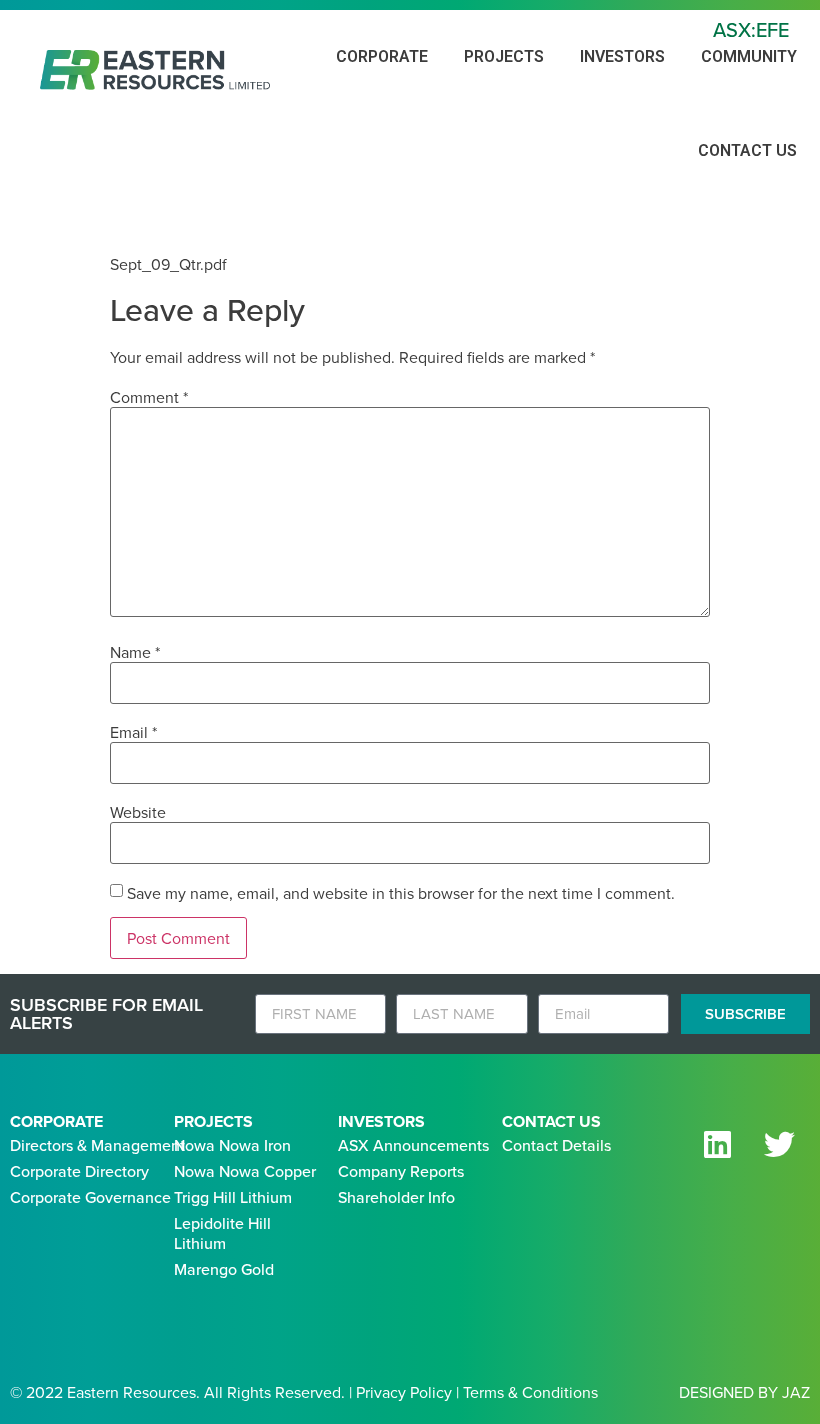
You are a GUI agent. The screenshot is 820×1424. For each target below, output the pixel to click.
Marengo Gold (224, 1269)
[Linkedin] (717, 1145)
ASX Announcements (413, 1145)
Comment (149, 397)
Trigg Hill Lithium (233, 1197)
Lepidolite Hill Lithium (222, 1233)
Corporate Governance (90, 1197)
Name (135, 652)
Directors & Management (97, 1145)
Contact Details (556, 1145)
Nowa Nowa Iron (232, 1145)
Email (133, 732)
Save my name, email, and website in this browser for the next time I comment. (401, 893)
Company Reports (401, 1171)
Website (138, 812)
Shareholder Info (396, 1197)
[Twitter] (779, 1145)
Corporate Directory (79, 1171)
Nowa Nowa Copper (245, 1171)
